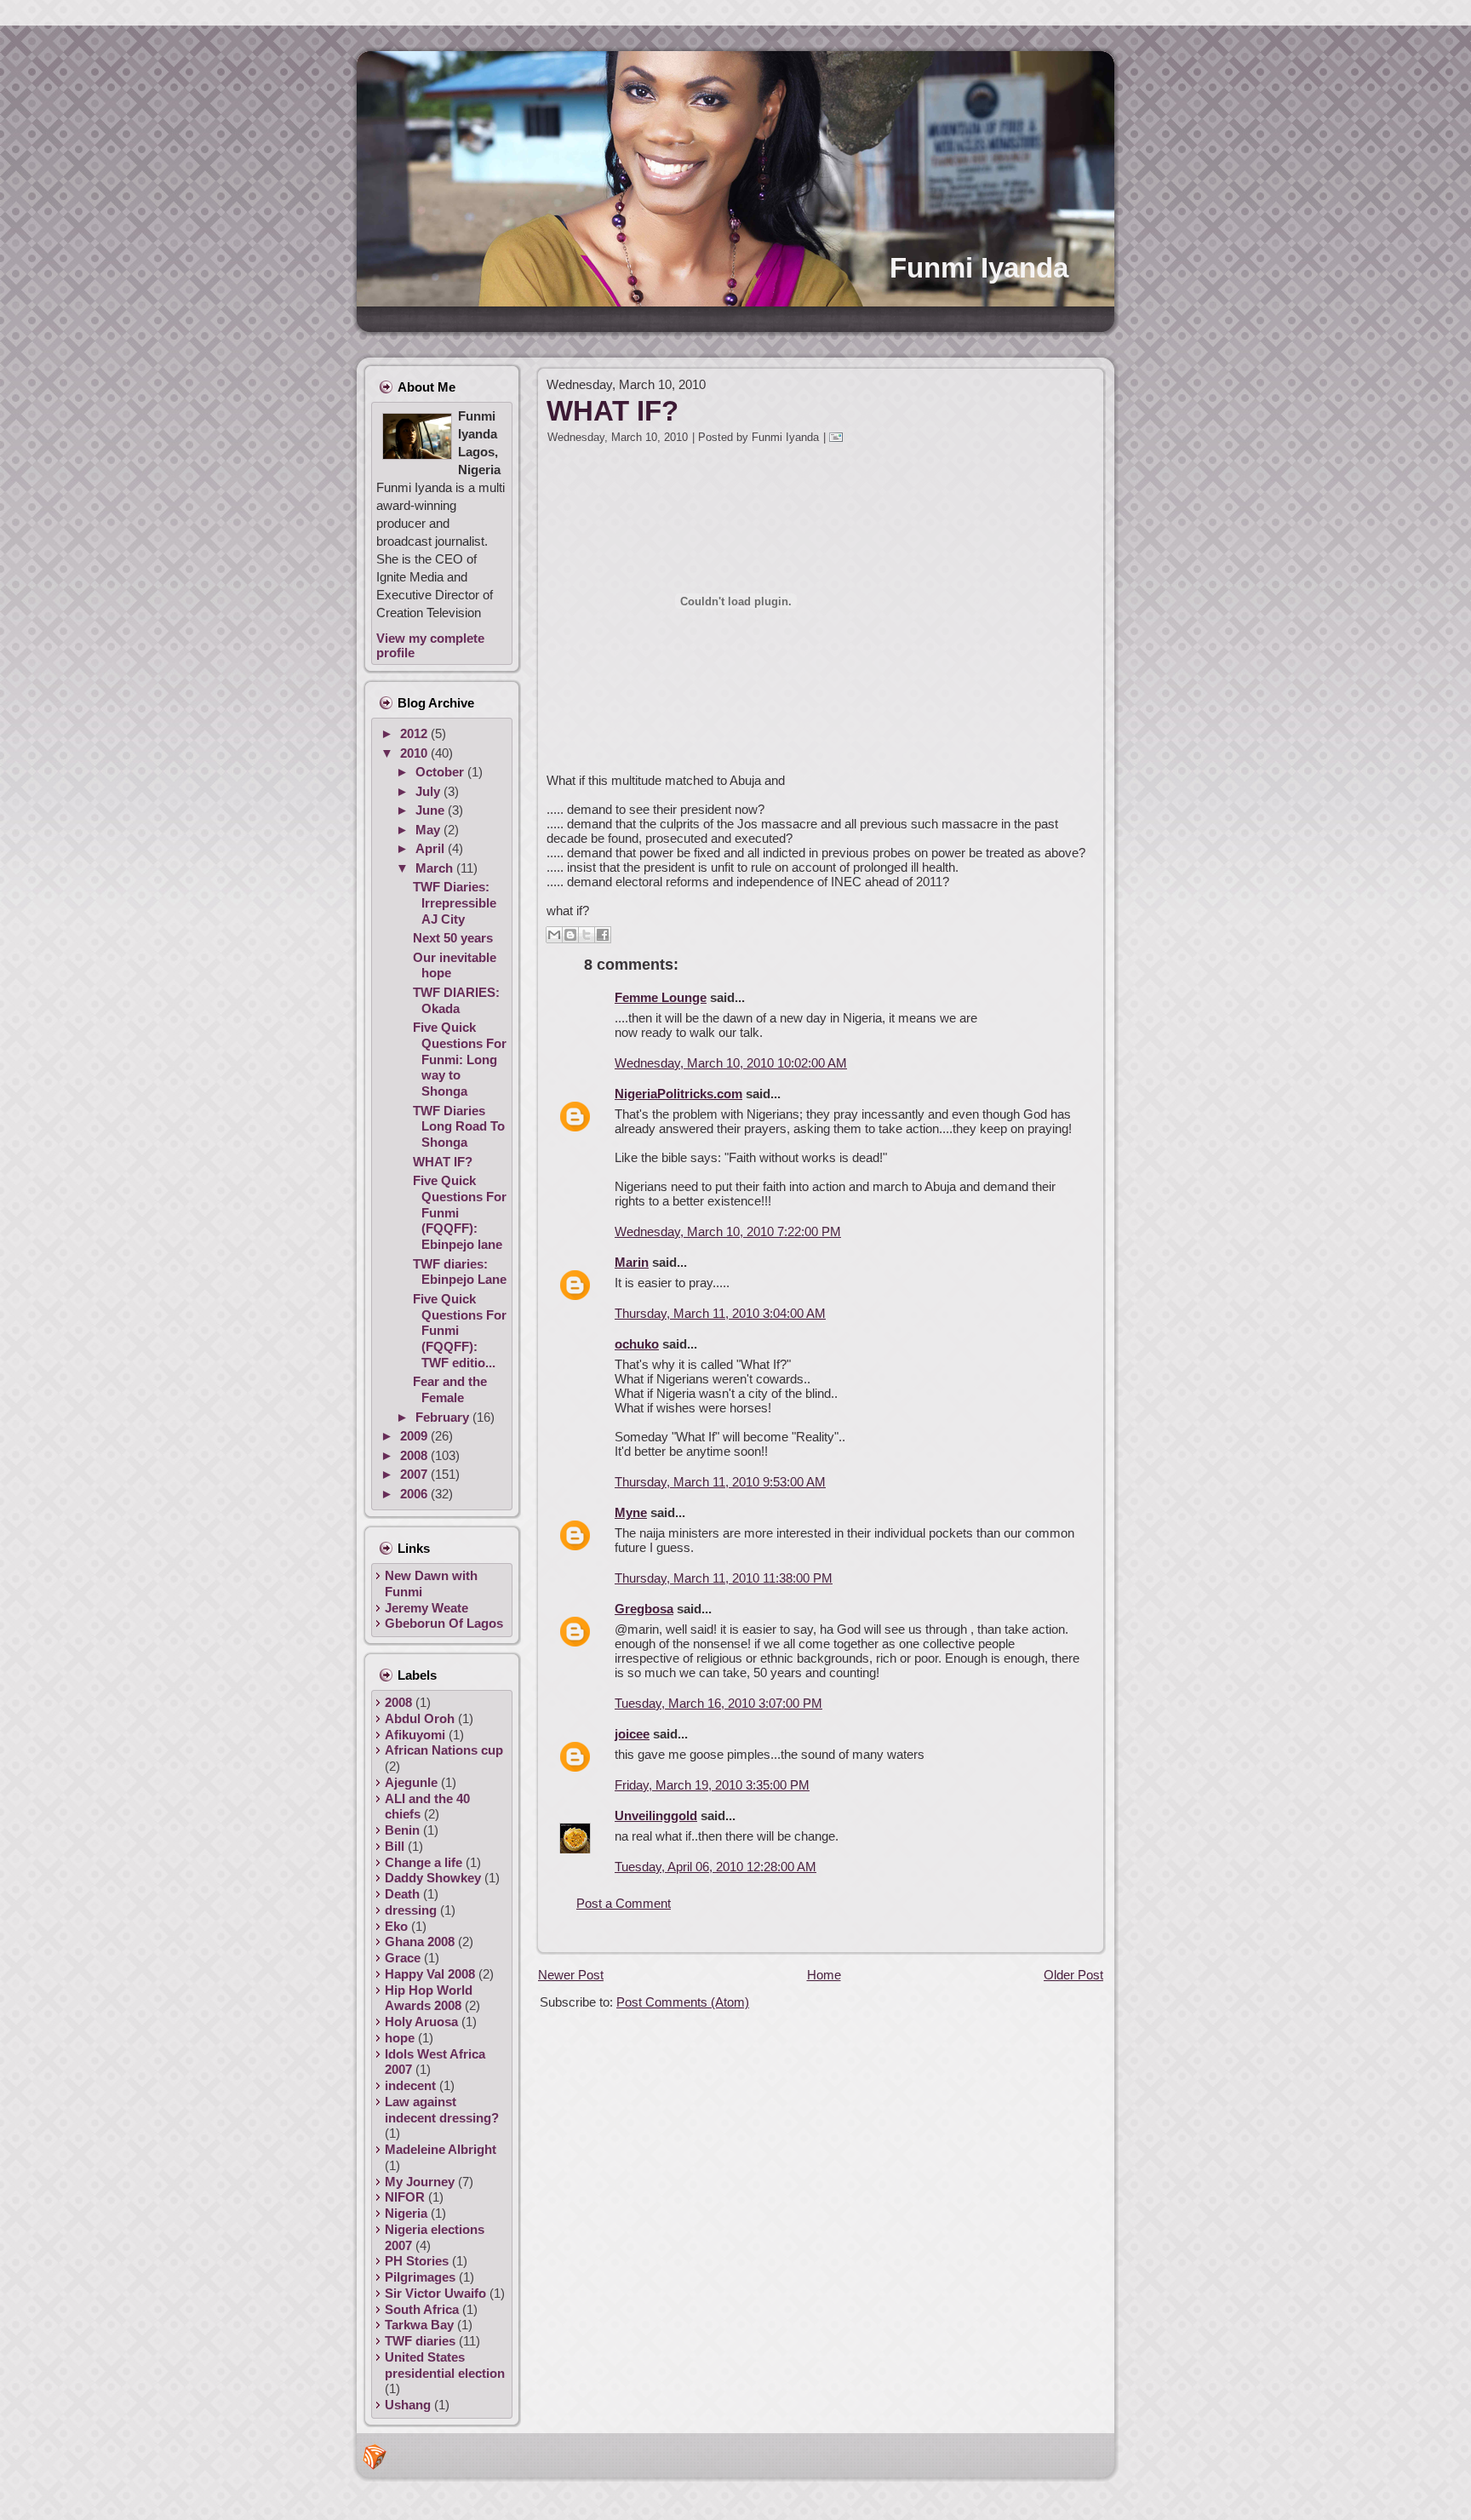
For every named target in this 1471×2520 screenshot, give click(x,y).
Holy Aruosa (421, 2022)
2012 (415, 733)
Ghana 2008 (420, 1942)
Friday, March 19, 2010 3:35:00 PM (712, 1785)
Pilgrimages (420, 2277)
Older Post (1073, 1975)
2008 (415, 1455)
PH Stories (417, 2261)
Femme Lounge (661, 997)
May (429, 830)
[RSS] (375, 2457)
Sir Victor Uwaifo (435, 2293)
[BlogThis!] (570, 935)
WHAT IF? (443, 1162)
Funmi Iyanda (979, 268)
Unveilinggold (656, 1816)
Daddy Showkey (433, 1878)
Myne (631, 1512)
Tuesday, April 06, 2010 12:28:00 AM (715, 1867)
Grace (403, 1958)
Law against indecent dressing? (442, 2110)
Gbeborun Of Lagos (444, 1623)
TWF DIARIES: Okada (456, 1000)
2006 (415, 1494)
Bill (395, 1846)
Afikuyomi (415, 1735)
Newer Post (571, 1975)
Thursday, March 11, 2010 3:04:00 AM (720, 1313)
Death (402, 1894)
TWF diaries (420, 2341)
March (436, 868)
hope (400, 2038)
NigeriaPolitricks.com (678, 1094)
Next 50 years (453, 938)
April (432, 848)
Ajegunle (411, 1782)
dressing (411, 1910)
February (444, 1417)
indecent (410, 2085)
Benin (402, 1830)
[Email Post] (839, 437)
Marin (632, 1262)
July (429, 791)
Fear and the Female (450, 1389)
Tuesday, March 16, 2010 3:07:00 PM (718, 1703)
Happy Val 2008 (430, 1974)
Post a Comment (624, 1903)
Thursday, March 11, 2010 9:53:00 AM (720, 1482)
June (432, 810)
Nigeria (406, 2213)
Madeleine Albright (441, 2149)
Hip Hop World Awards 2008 (429, 1998)
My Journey (420, 2182)
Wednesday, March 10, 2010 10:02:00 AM (731, 1063)
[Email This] (554, 935)
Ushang (408, 2405)
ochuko (637, 1344)
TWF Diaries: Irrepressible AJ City (455, 903)
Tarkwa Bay (419, 2325)
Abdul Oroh (420, 1718)
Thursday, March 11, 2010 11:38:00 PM (724, 1578)
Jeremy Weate (426, 1608)
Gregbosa (644, 1609)
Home (824, 1975)
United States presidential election (445, 2365)
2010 (415, 753)
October (441, 772)
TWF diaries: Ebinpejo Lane (460, 1272)
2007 (415, 1474)
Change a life (424, 1862)
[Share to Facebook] (603, 935)
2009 (415, 1436)
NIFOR (405, 2197)
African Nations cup (444, 1750)
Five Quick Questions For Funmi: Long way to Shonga (460, 1059)
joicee (632, 1734)
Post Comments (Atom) (683, 2002)
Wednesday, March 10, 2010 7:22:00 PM (728, 1231)
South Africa (422, 2309)
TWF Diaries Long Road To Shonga (459, 1127)
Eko (396, 1926)
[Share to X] (587, 935)
